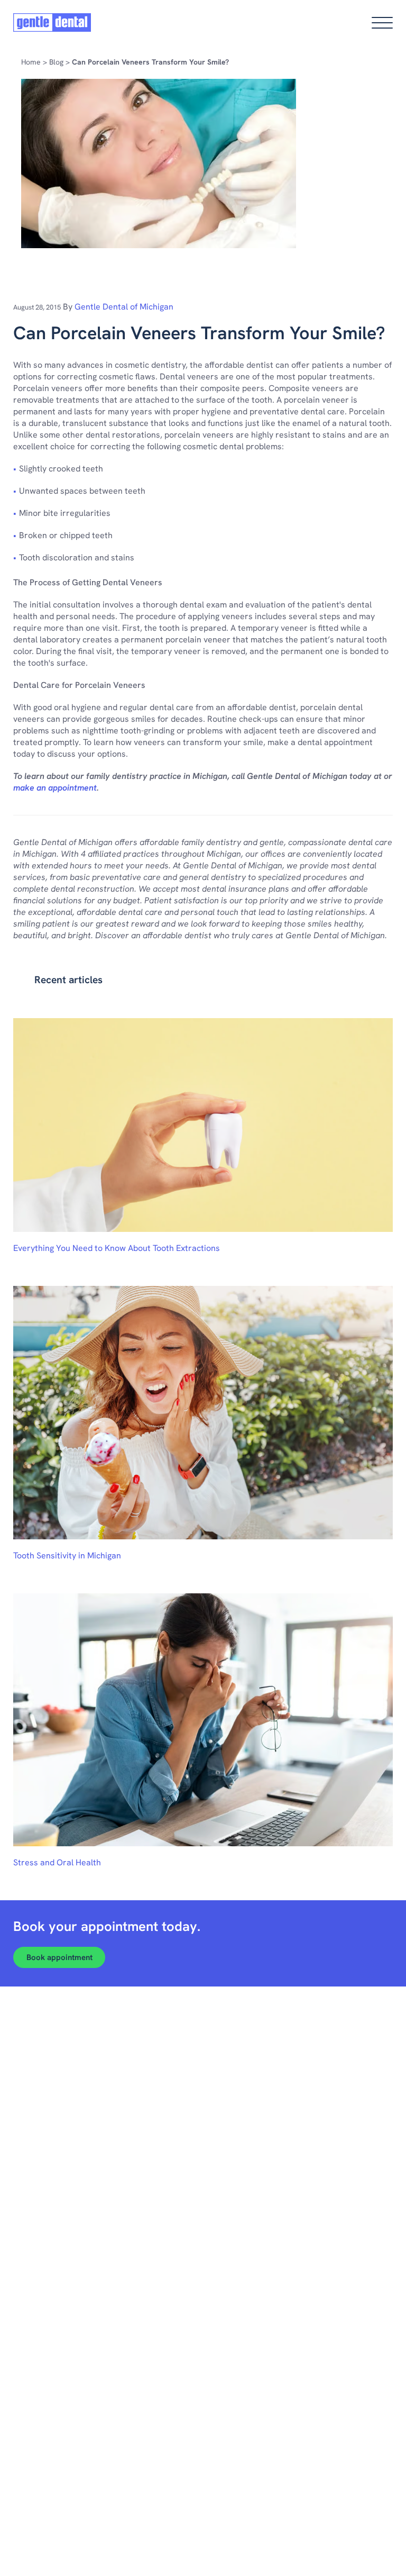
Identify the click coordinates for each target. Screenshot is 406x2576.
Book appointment (59, 1957)
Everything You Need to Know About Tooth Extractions (117, 1248)
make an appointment (55, 788)
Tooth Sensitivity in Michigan (67, 1555)
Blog (56, 62)
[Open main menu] (382, 23)
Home (31, 62)
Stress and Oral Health (57, 1862)
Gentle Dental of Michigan (124, 307)
